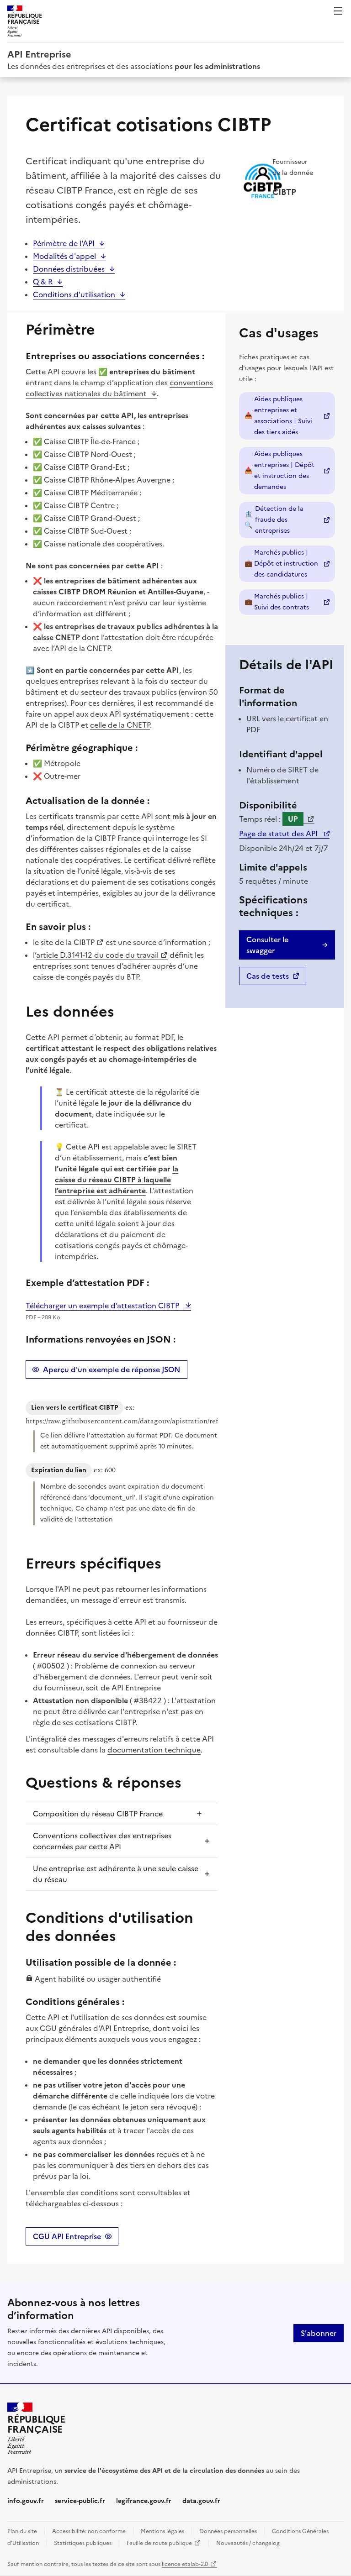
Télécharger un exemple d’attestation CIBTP (103, 1306)
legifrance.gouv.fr (144, 2501)
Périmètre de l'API (64, 243)
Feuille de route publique (164, 2543)
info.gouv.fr (26, 2501)
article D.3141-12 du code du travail (97, 955)
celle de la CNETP (120, 725)
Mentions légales (162, 2531)
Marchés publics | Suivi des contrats (290, 602)
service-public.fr (80, 2501)
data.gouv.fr (201, 2501)
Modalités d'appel (64, 256)
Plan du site (22, 2531)
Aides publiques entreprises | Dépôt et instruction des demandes (290, 470)
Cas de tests (276, 978)
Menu (338, 11)
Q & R (43, 282)
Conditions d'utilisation (74, 294)
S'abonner (319, 2333)
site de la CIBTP (68, 942)
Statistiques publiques (83, 2543)
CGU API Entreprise (67, 2236)
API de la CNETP (82, 648)
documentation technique (154, 1750)
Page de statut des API (284, 834)
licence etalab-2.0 (189, 2564)
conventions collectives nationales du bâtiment (119, 388)
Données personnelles (228, 2531)
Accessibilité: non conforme (89, 2531)
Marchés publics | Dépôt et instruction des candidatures (290, 564)
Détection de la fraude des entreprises (290, 520)
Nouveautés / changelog (248, 2543)
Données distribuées (69, 269)
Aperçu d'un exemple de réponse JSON (112, 1369)
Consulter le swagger (267, 945)
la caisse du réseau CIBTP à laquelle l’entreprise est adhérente (117, 1180)
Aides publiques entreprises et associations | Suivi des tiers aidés (290, 416)
